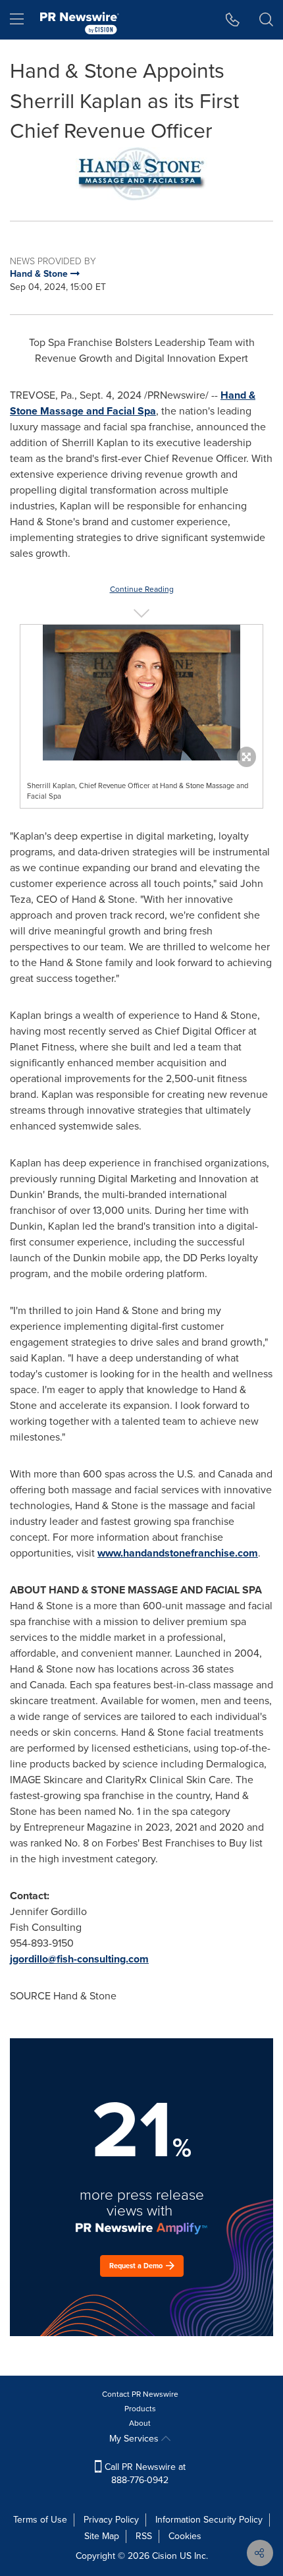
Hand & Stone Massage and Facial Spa (133, 403)
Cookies (185, 2536)
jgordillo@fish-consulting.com (79, 1959)
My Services (135, 2439)
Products (140, 2409)
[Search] (266, 20)
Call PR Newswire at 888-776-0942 (144, 2474)
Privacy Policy (111, 2520)
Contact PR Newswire (140, 2394)
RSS (144, 2536)
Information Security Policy (209, 2520)
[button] (141, 174)
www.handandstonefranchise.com (178, 1553)
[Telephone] (233, 20)
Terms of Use (40, 2520)
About (140, 2423)
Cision (165, 2556)
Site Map (102, 2536)
